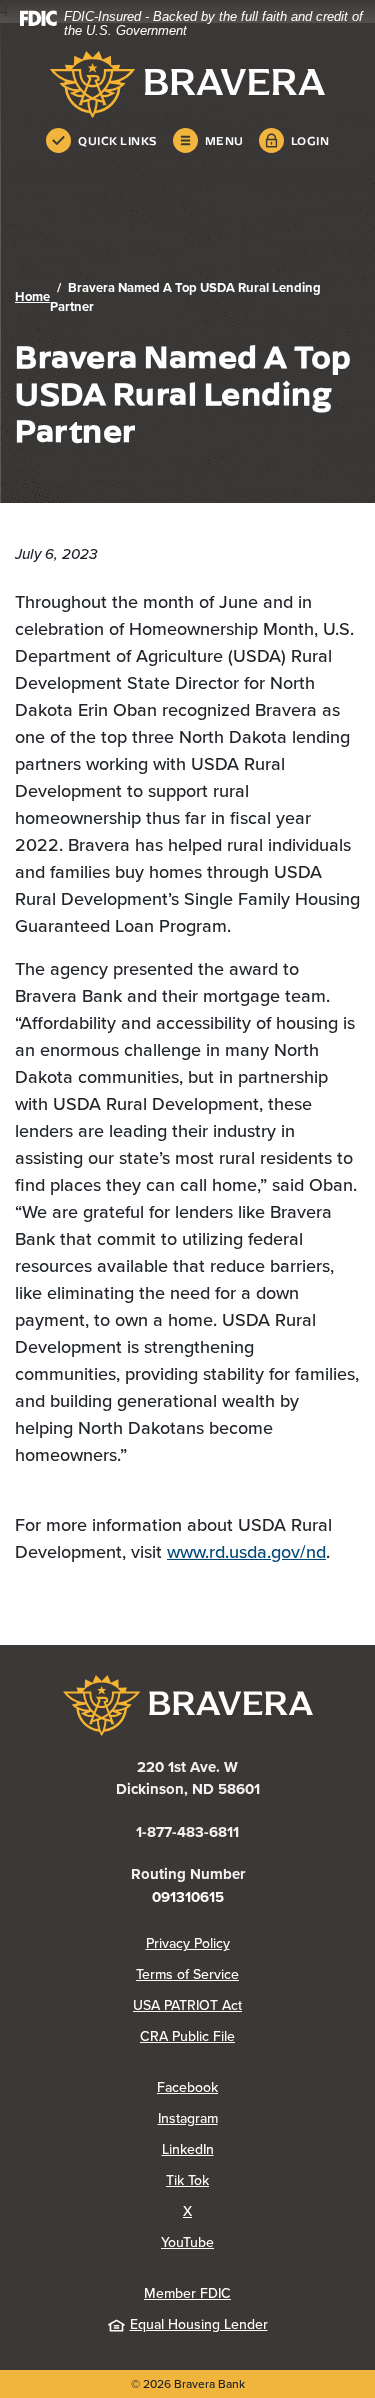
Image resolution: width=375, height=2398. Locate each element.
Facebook (258, 2087)
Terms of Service (187, 1974)
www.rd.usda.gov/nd (246, 1551)
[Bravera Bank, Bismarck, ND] (187, 84)
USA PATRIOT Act (187, 2005)
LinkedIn (261, 2149)
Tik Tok (263, 2180)
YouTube (260, 2242)
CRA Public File (250, 2036)
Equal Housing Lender (199, 2324)
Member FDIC (187, 2293)
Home (32, 296)
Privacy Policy (253, 1943)
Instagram (259, 2118)
